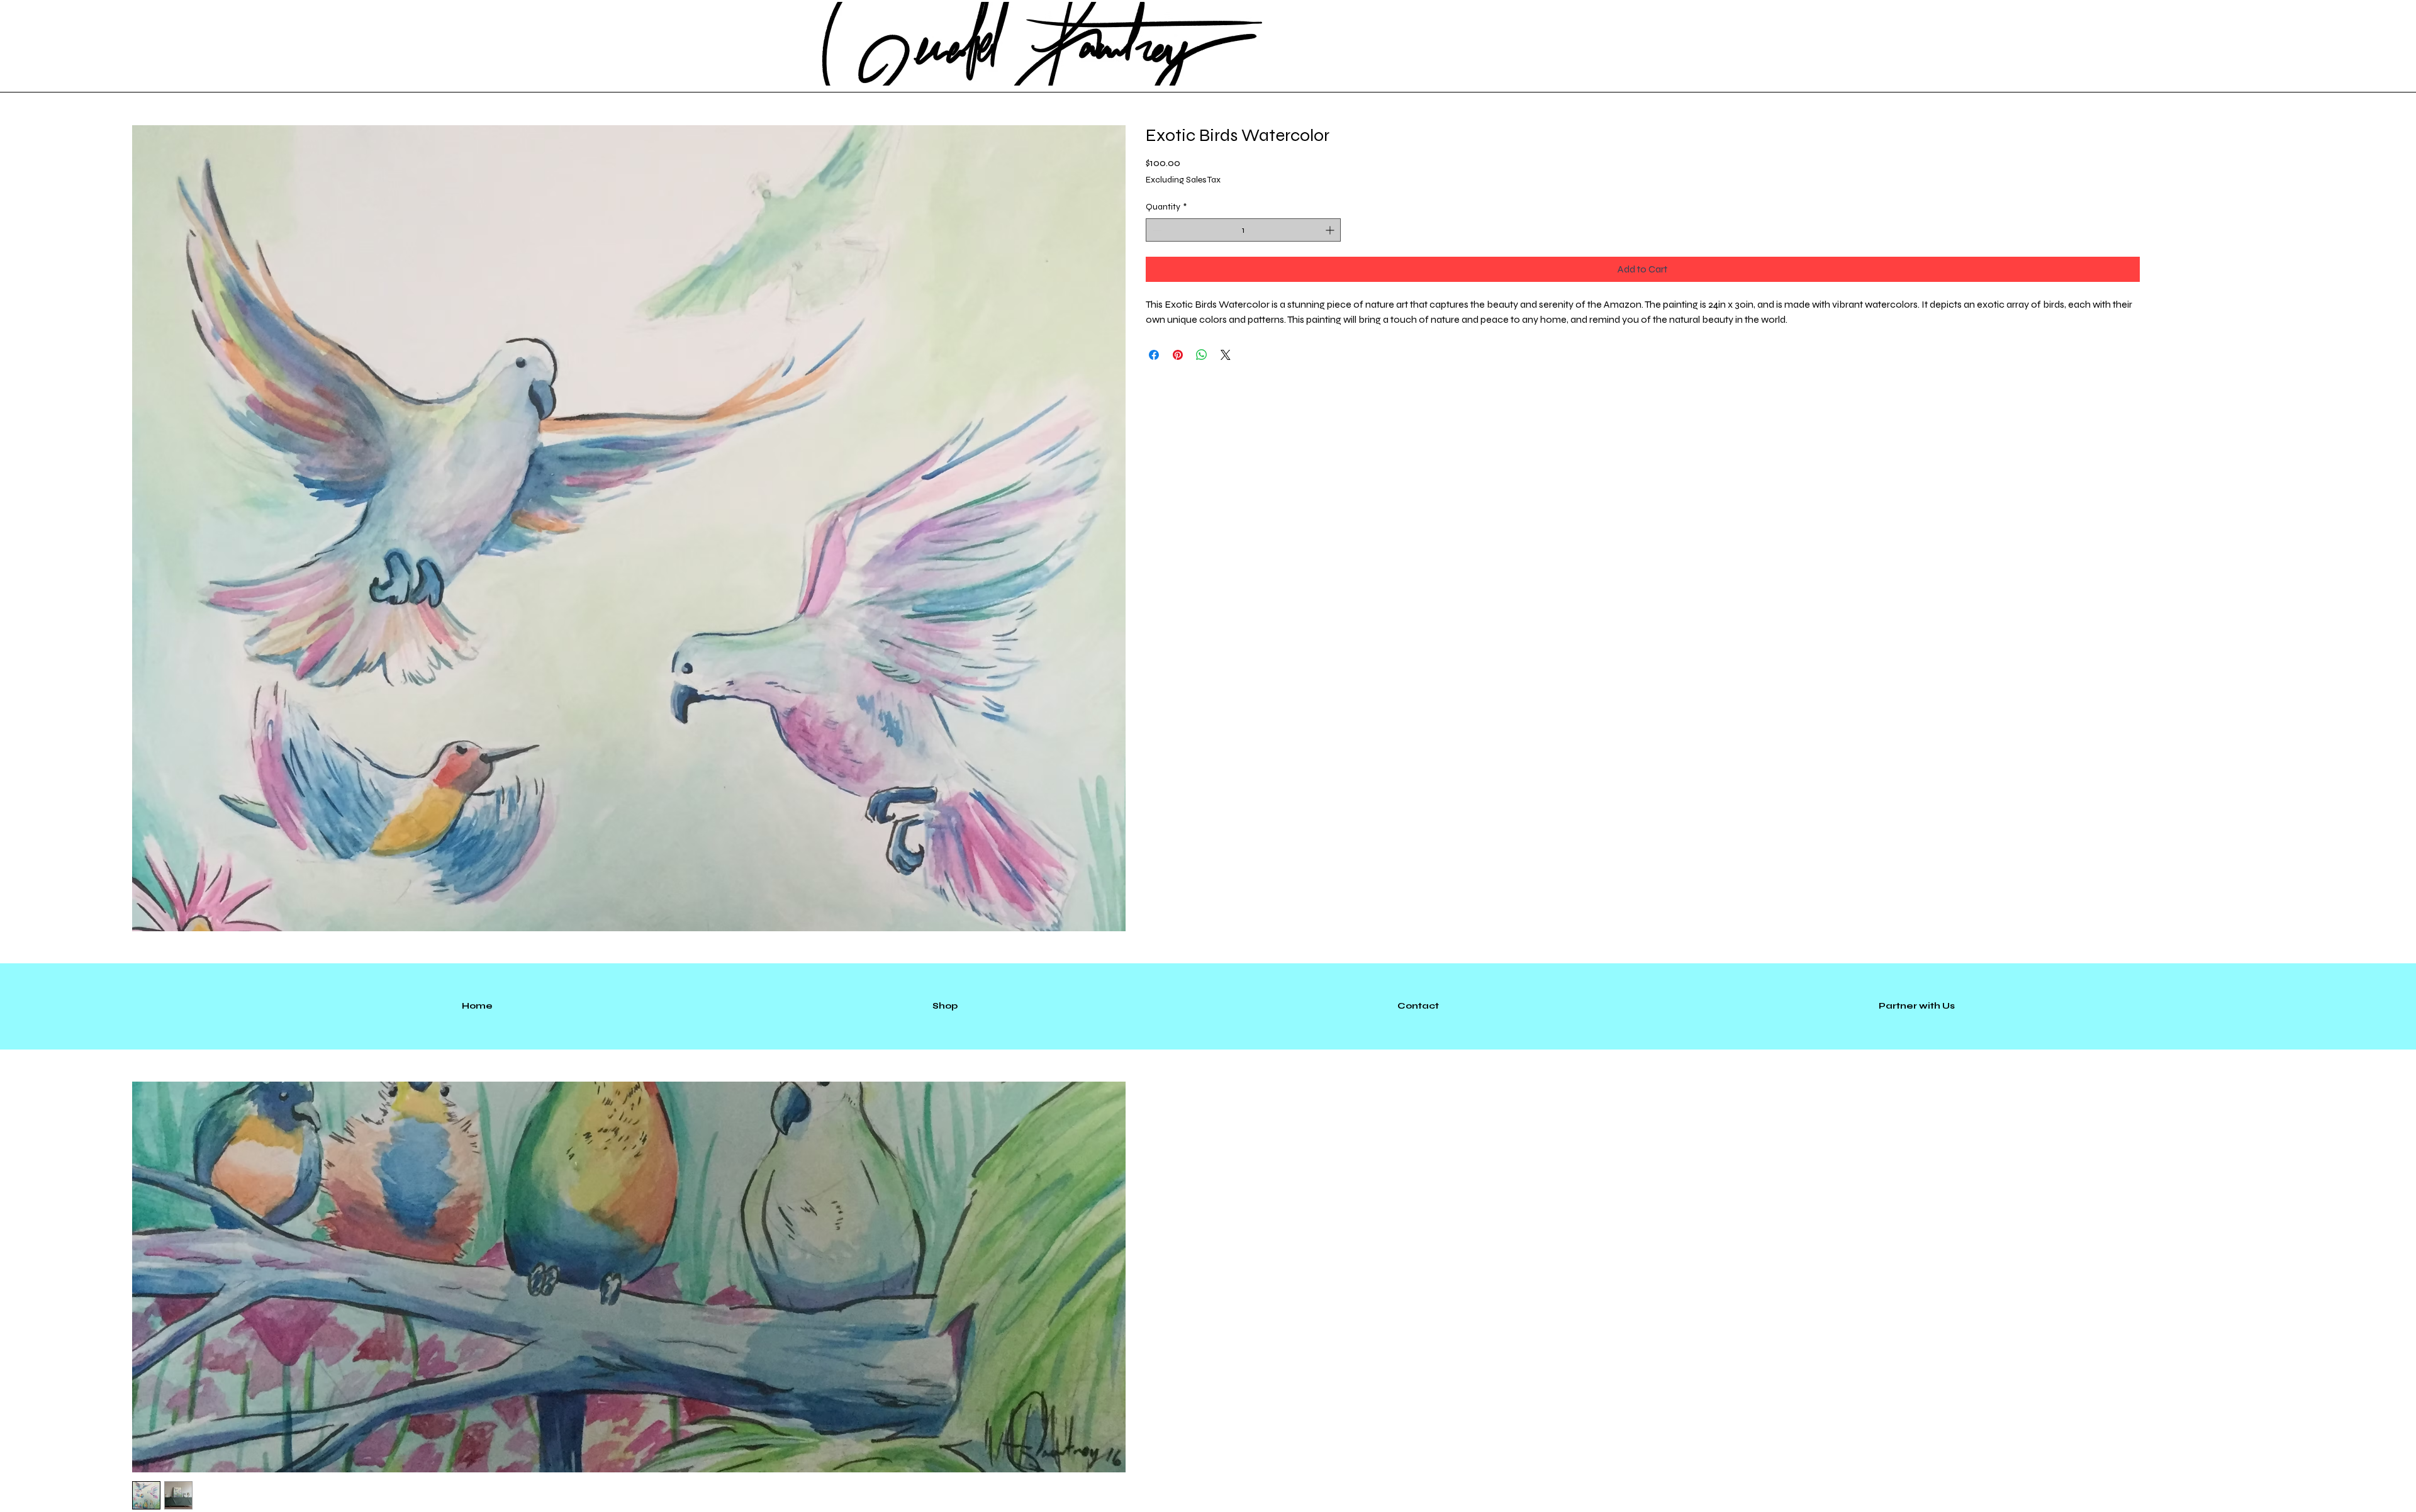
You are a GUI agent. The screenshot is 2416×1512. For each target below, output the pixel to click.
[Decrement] (1155, 230)
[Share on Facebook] (1154, 355)
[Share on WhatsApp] (1202, 355)
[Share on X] (1226, 355)
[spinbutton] (1243, 230)
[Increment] (1331, 230)
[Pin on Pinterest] (1178, 355)
